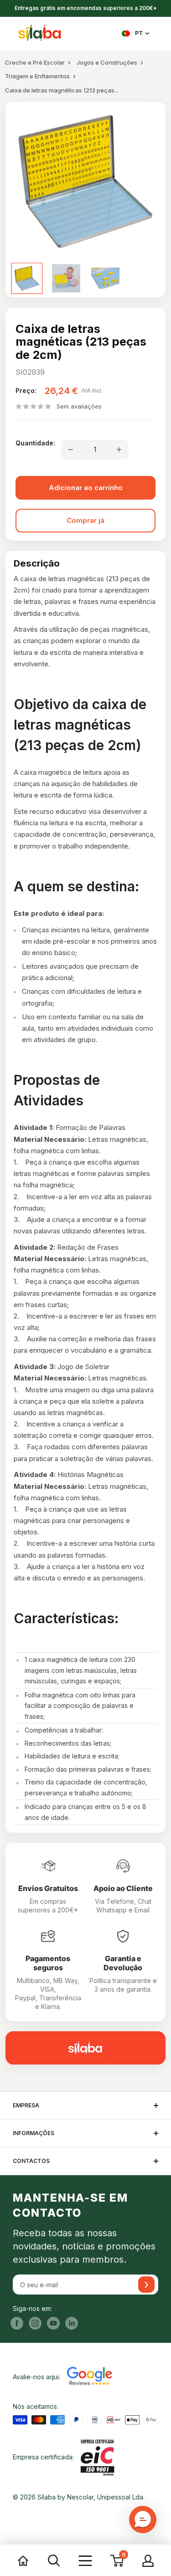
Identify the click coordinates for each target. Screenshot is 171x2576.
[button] (143, 2520)
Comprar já (85, 520)
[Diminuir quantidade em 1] (71, 450)
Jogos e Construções (107, 62)
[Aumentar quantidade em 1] (119, 450)
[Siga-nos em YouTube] (53, 2323)
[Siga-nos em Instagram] (35, 2323)
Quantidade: (35, 443)
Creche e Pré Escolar (35, 62)
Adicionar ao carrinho (86, 488)
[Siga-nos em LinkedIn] (72, 2323)
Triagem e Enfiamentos (37, 76)
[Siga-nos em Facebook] (17, 2323)
